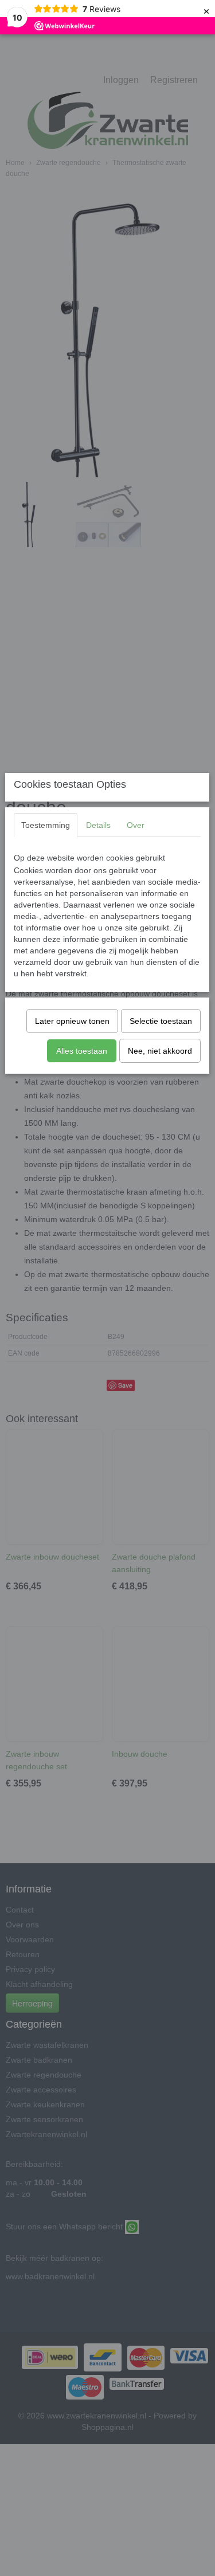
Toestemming (46, 825)
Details (98, 825)
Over (136, 825)
